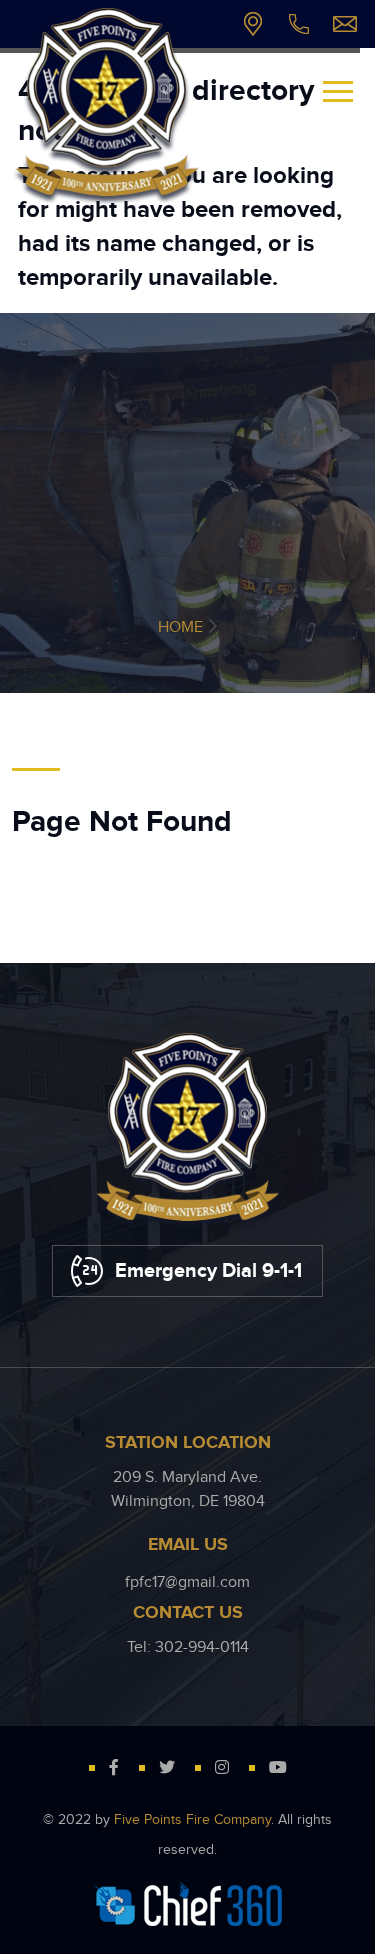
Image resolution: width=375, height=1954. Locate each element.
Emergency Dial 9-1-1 (208, 1271)
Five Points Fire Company (192, 1820)
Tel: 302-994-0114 (299, 24)
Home (180, 627)
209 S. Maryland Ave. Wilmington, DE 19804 (253, 24)
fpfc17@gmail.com (345, 24)
